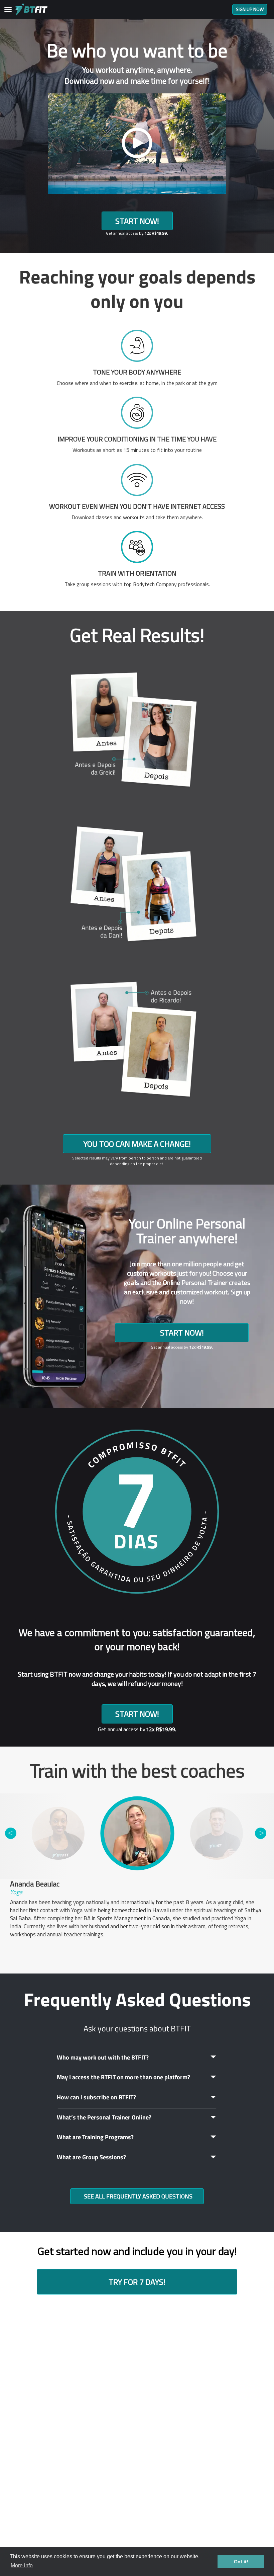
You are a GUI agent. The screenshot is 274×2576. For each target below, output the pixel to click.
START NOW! (137, 221)
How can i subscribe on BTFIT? (96, 2097)
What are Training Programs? (95, 2137)
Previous (11, 1833)
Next (261, 1833)
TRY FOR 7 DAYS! (137, 2282)
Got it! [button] (241, 2562)
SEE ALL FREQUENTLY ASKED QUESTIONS (138, 2196)
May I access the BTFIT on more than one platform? (123, 2077)
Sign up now (250, 9)
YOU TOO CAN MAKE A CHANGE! (137, 1144)
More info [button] (22, 2565)
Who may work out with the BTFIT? (103, 2057)
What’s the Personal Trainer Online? (104, 2117)
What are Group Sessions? (91, 2157)
